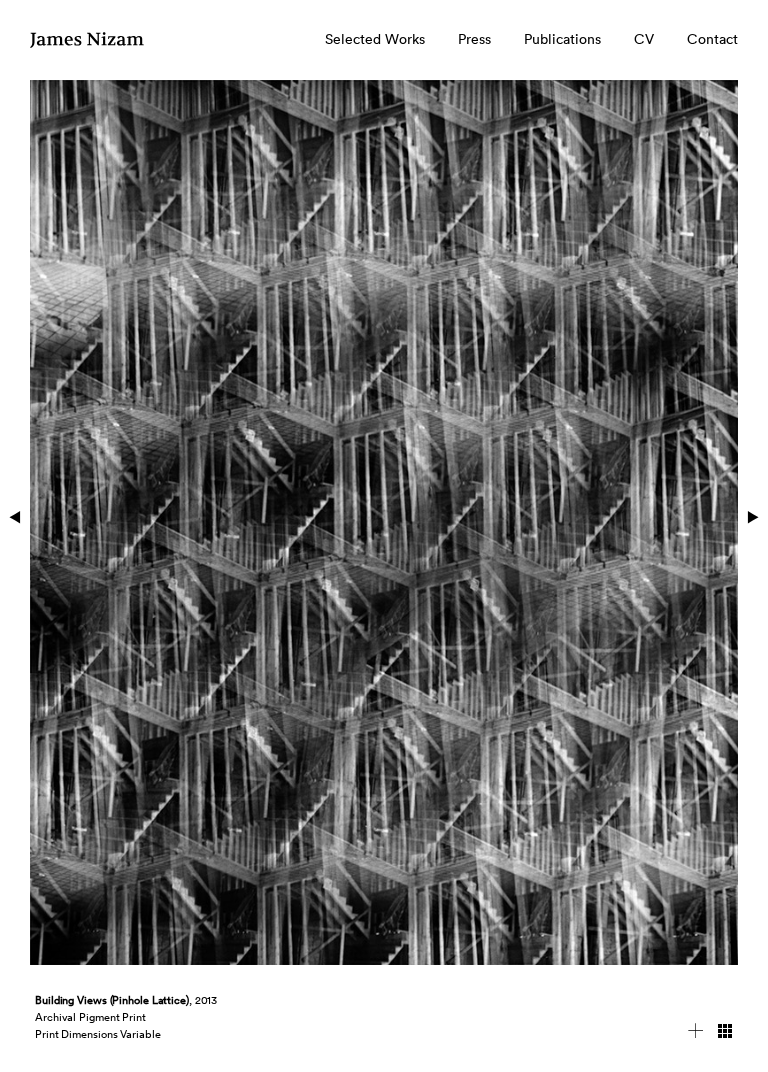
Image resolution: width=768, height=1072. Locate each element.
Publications (562, 39)
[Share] (696, 1034)
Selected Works (375, 39)
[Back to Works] (725, 1034)
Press (474, 39)
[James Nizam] (88, 48)
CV (644, 39)
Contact (712, 39)
